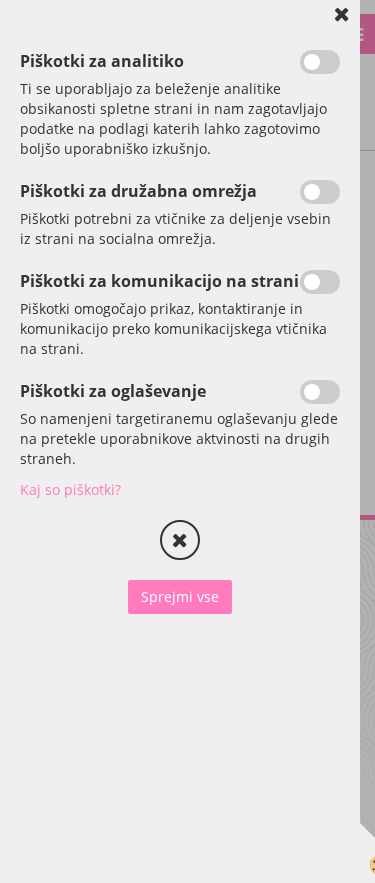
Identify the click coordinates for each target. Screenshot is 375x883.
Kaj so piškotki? (70, 489)
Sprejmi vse (180, 596)
